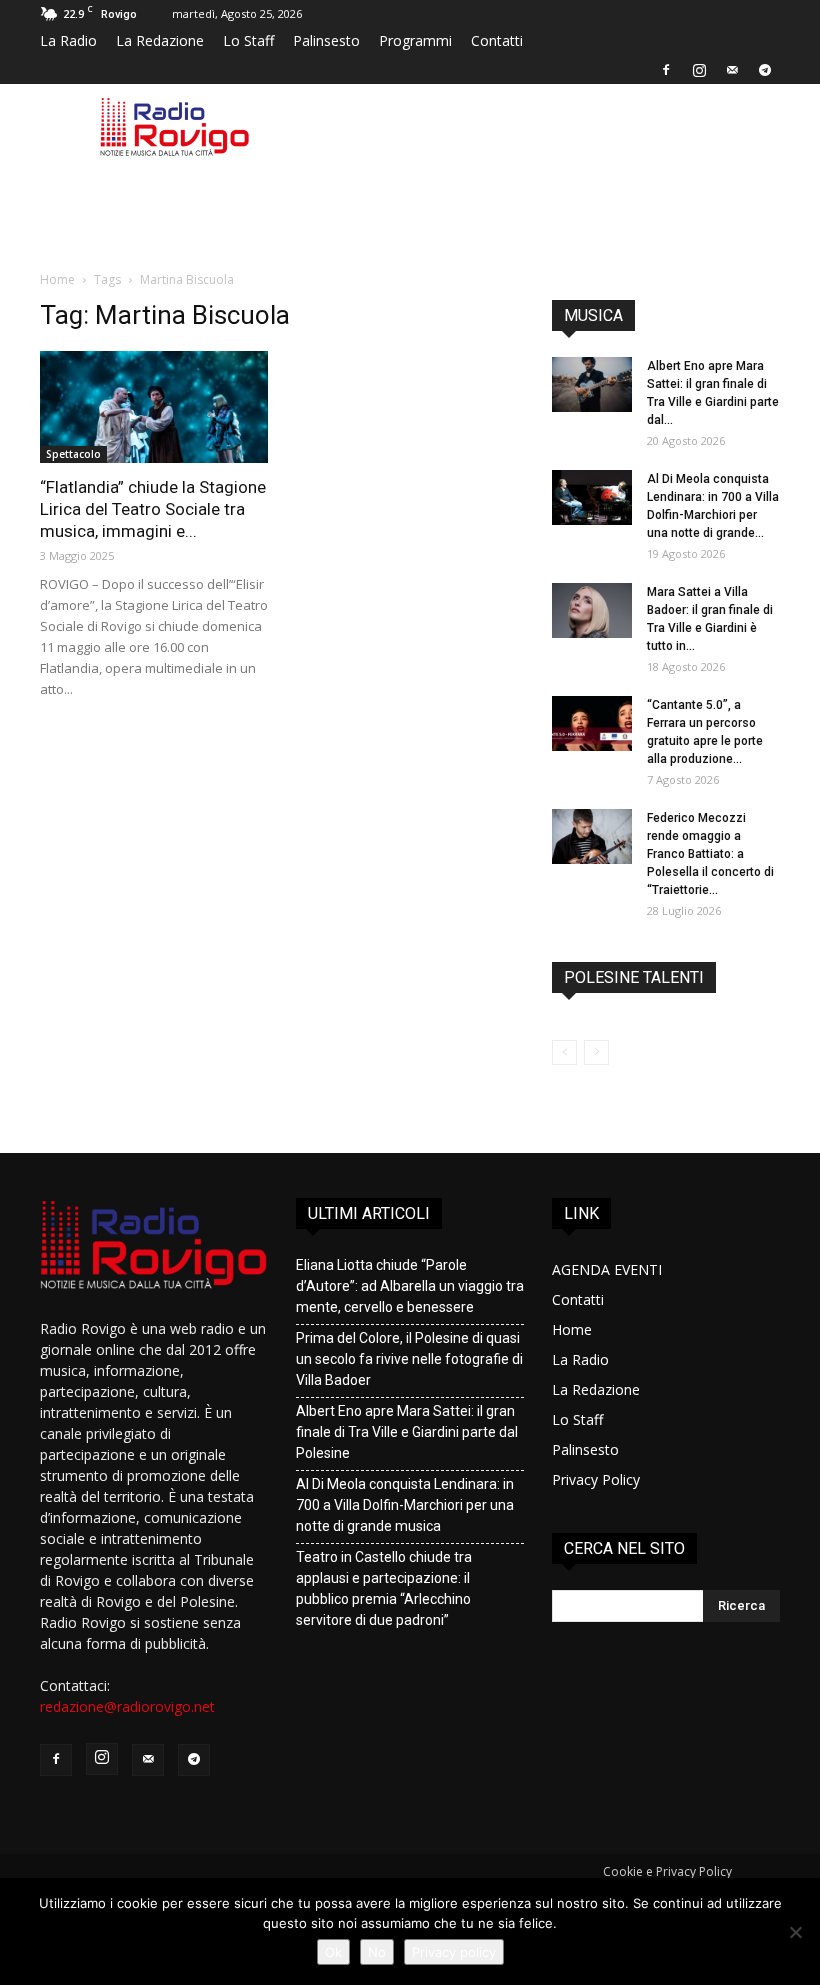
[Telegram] (765, 70)
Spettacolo (73, 454)
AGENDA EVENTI (607, 1269)
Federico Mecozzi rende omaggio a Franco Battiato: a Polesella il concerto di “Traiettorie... (710, 854)
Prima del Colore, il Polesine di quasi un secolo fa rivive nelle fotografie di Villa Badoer (409, 1359)
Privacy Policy (596, 1479)
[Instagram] (699, 70)
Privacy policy (454, 1952)
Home (57, 279)
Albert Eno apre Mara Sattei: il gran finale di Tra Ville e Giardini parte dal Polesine (407, 1432)
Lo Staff (248, 40)
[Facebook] (666, 70)
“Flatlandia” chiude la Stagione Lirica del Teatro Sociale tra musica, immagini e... (153, 509)
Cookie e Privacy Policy (667, 1871)
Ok (333, 1952)
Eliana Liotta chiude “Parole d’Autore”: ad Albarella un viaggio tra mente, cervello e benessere (410, 1286)
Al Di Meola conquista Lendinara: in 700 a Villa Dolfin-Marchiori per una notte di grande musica (405, 1505)
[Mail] (732, 70)
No (377, 1952)
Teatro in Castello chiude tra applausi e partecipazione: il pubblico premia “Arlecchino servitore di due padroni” (384, 1588)
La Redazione (160, 40)
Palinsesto (326, 40)
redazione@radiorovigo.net (127, 1706)
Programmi (415, 40)
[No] (795, 1932)
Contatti (497, 40)
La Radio (68, 40)
